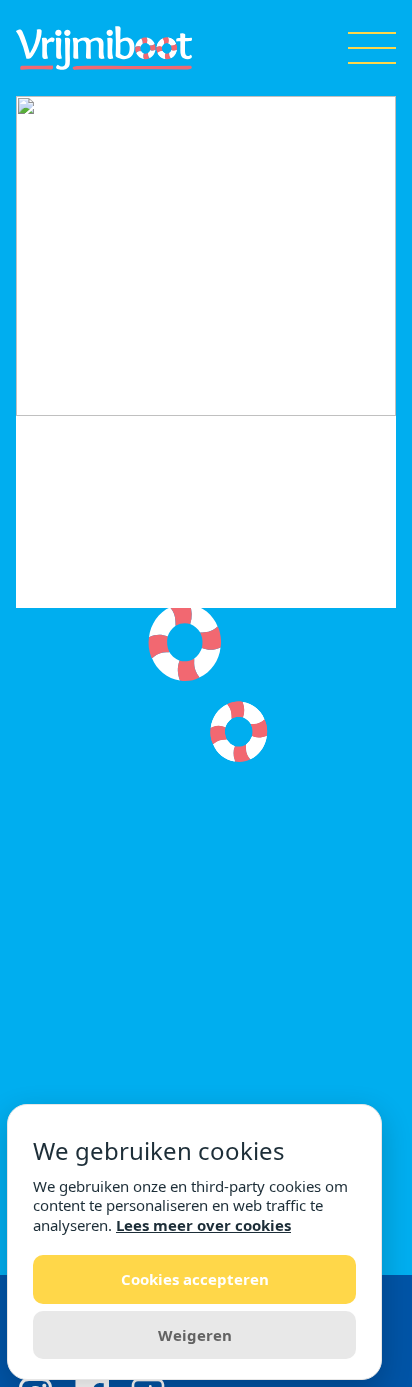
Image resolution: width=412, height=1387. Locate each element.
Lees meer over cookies (203, 1225)
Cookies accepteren (195, 1279)
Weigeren (195, 1335)
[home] (104, 48)
